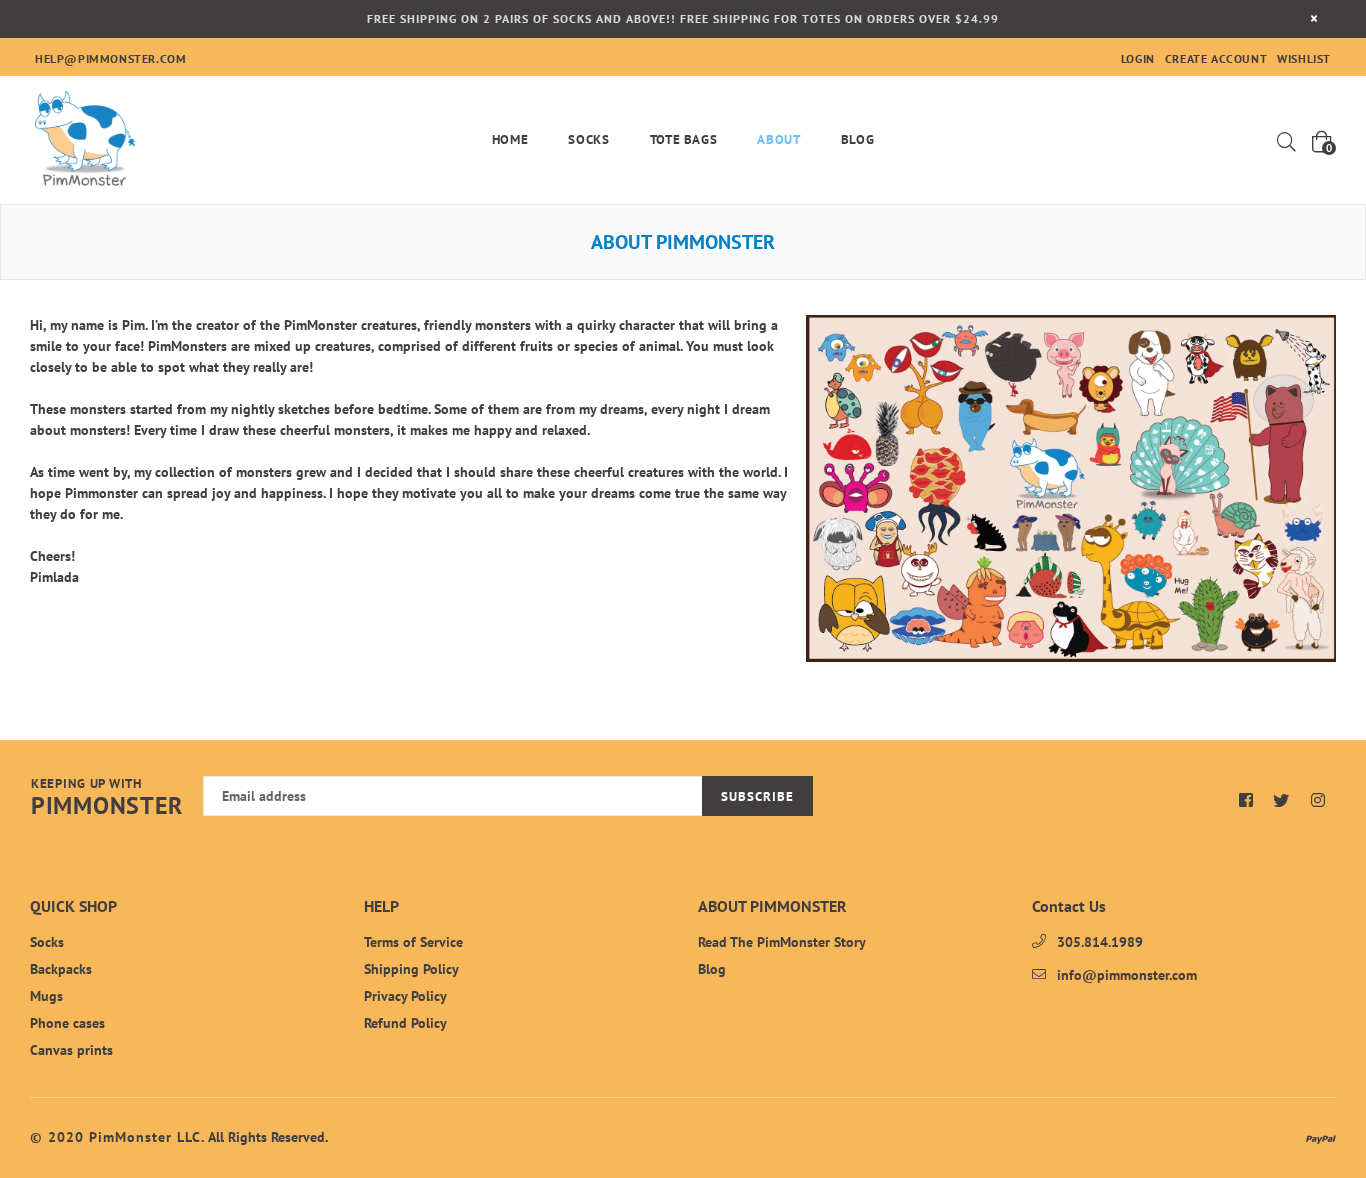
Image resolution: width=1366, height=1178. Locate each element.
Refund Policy (405, 1023)
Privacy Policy (405, 996)
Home (510, 139)
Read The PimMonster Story (782, 942)
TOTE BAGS (684, 139)
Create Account (1216, 58)
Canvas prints (71, 1050)
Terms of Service (413, 942)
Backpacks (61, 969)
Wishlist (1304, 58)
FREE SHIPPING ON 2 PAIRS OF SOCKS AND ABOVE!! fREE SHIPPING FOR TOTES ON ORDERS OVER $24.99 (683, 18)
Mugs (46, 996)
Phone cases (67, 1023)
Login (1138, 58)
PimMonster (107, 798)
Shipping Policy (411, 969)
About (778, 139)
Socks (588, 139)
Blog (858, 139)
